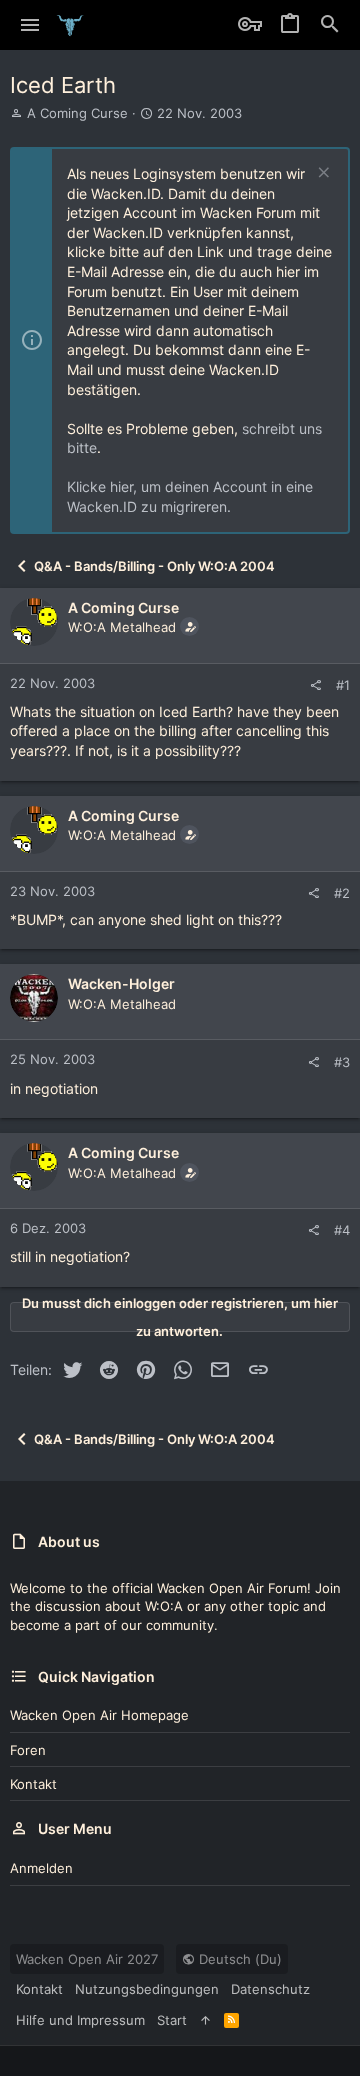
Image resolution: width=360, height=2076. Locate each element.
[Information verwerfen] (321, 174)
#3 (342, 1062)
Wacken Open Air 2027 (87, 1959)
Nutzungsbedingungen (147, 1989)
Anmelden (41, 1868)
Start (172, 2020)
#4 (342, 1230)
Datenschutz (270, 1989)
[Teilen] (315, 685)
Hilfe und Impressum (80, 2020)
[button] (30, 25)
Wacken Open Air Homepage (99, 1715)
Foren (28, 1750)
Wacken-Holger (121, 983)
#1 (343, 685)
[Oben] (205, 2020)
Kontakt (33, 1784)
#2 (342, 893)
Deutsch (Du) (238, 1959)
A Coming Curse (77, 113)
